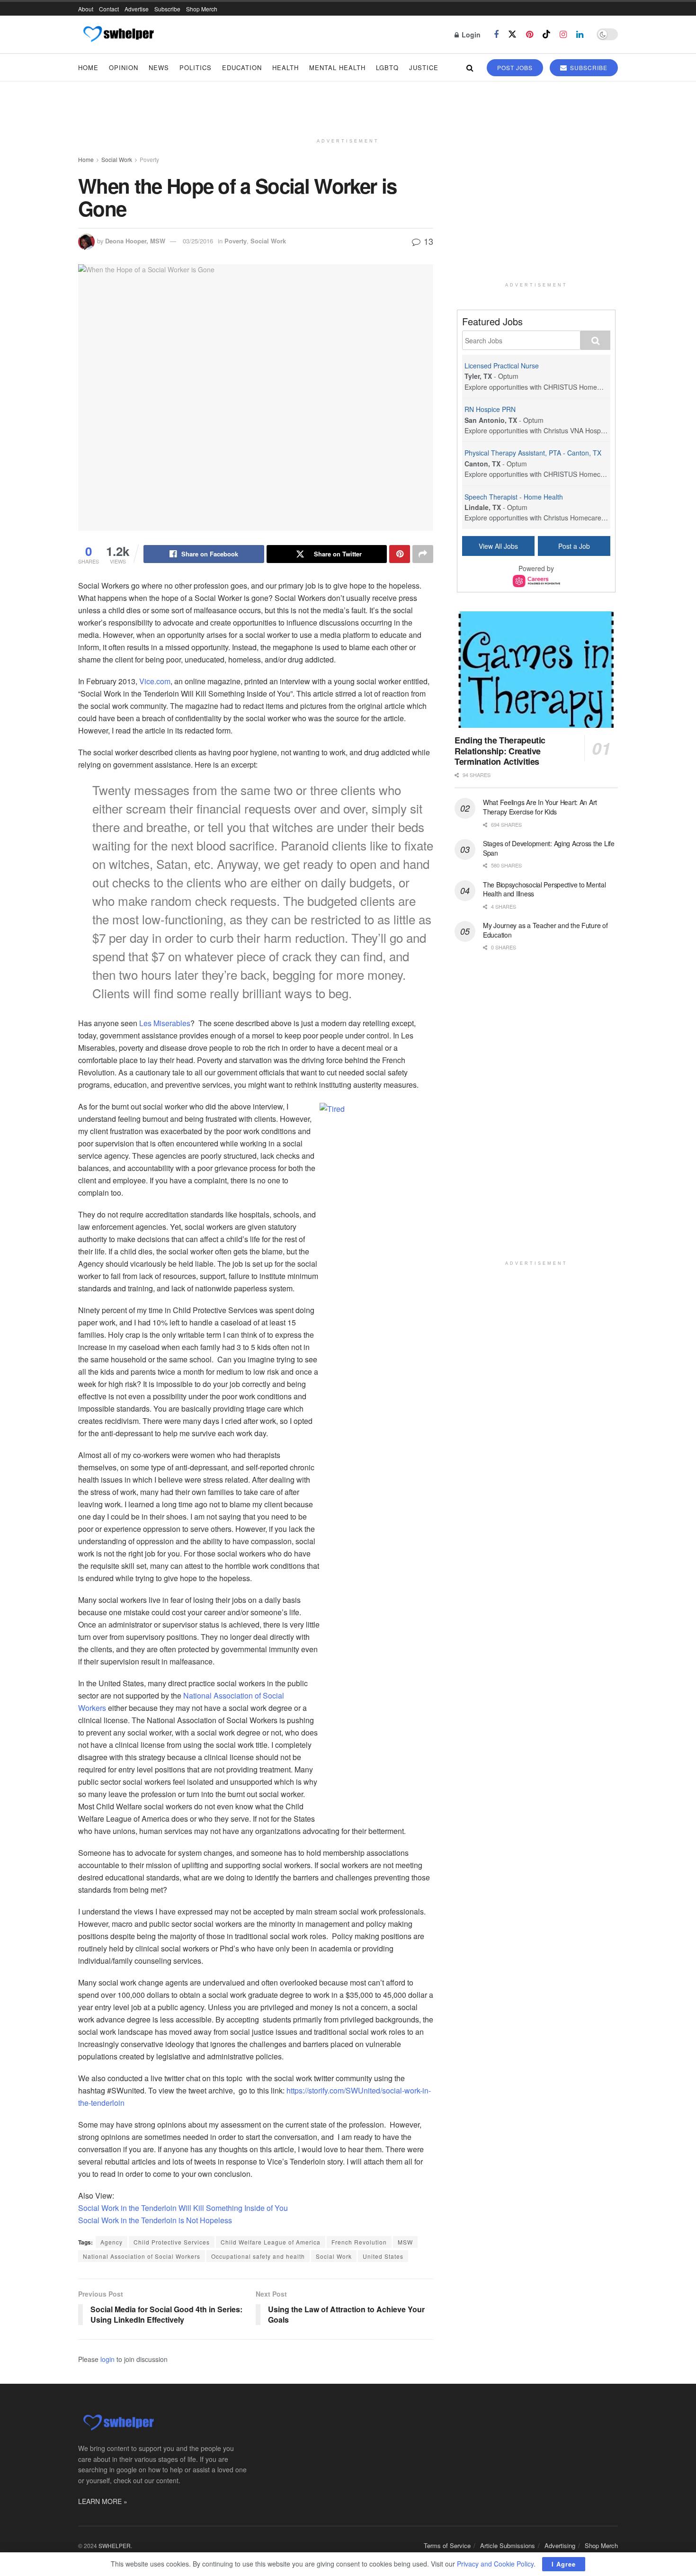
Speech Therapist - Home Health (514, 497)
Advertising (560, 2545)
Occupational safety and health (258, 2256)
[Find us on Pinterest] (530, 35)
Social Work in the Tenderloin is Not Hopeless (155, 2220)
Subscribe (167, 9)
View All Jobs (498, 546)
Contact (109, 9)
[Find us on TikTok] (546, 34)
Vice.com (155, 681)
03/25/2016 (198, 241)
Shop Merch (202, 9)
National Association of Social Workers (142, 2256)
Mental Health (337, 67)
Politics (196, 67)
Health (286, 67)
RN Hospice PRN (490, 409)
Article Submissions (508, 2545)
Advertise (137, 9)
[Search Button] (470, 67)
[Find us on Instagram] (563, 35)
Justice (424, 67)
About (86, 9)
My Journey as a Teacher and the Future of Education (545, 930)
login (107, 2359)
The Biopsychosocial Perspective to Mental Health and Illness (544, 889)
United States (383, 2256)
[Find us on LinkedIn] (580, 35)
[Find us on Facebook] (496, 35)
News (159, 67)
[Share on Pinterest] (400, 554)
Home (88, 67)
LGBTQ (387, 67)
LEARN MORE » (103, 2501)
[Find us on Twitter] (512, 34)
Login (470, 35)
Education (242, 67)
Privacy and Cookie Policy (495, 2564)
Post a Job (574, 546)
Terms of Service (447, 2545)
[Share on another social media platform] (423, 554)
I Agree (564, 2564)
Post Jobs (515, 67)
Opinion (124, 67)
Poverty (149, 159)
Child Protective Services (172, 2242)
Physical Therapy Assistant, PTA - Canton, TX (533, 453)
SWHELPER (115, 2545)
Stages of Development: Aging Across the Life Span (549, 848)
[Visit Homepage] (118, 35)
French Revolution (359, 2242)
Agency (112, 2242)
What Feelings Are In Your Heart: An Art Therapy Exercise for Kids (540, 807)
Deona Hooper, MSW (135, 241)
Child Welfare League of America (271, 2242)
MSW (405, 2242)
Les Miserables (165, 1023)
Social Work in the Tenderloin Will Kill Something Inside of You (183, 2208)
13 (427, 241)
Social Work (117, 159)
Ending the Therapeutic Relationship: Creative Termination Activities (500, 751)
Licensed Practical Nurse (502, 366)
